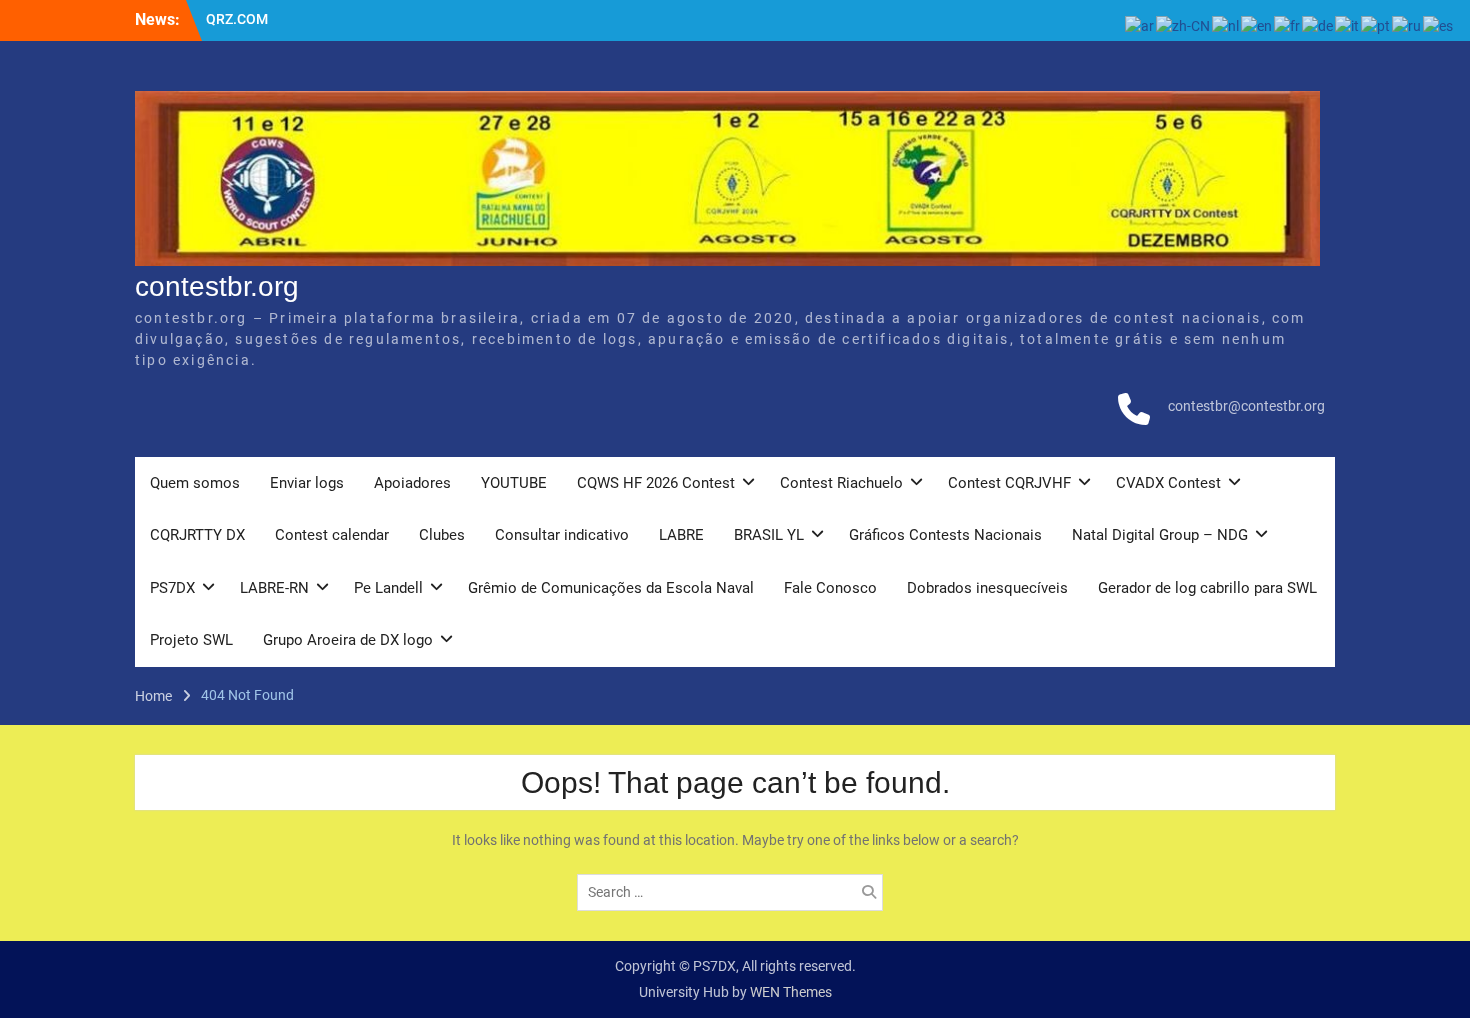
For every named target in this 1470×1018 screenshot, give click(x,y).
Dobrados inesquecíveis (987, 588)
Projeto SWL (191, 640)
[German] (1318, 25)
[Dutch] (1226, 25)
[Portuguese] (1376, 25)
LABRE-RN (274, 588)
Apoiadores (412, 483)
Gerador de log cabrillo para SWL (1207, 588)
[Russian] (1407, 25)
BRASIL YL (769, 535)
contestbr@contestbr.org (1246, 406)
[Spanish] (1439, 25)
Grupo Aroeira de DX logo (348, 640)
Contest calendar (332, 535)
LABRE (681, 535)
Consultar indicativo (562, 535)
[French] (1288, 25)
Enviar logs (307, 483)
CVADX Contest (1168, 483)
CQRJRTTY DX (197, 535)
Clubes (442, 535)
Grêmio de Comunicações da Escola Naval (611, 588)
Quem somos (195, 483)
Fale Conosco (830, 588)
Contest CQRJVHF (1009, 483)
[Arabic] (1140, 25)
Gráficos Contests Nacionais (945, 535)
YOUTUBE (514, 483)
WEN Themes (791, 992)
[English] (1257, 25)
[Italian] (1348, 25)
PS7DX (172, 588)
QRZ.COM (237, 19)
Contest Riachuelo (841, 483)
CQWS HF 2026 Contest (656, 483)
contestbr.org (217, 286)
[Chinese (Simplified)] (1184, 25)
